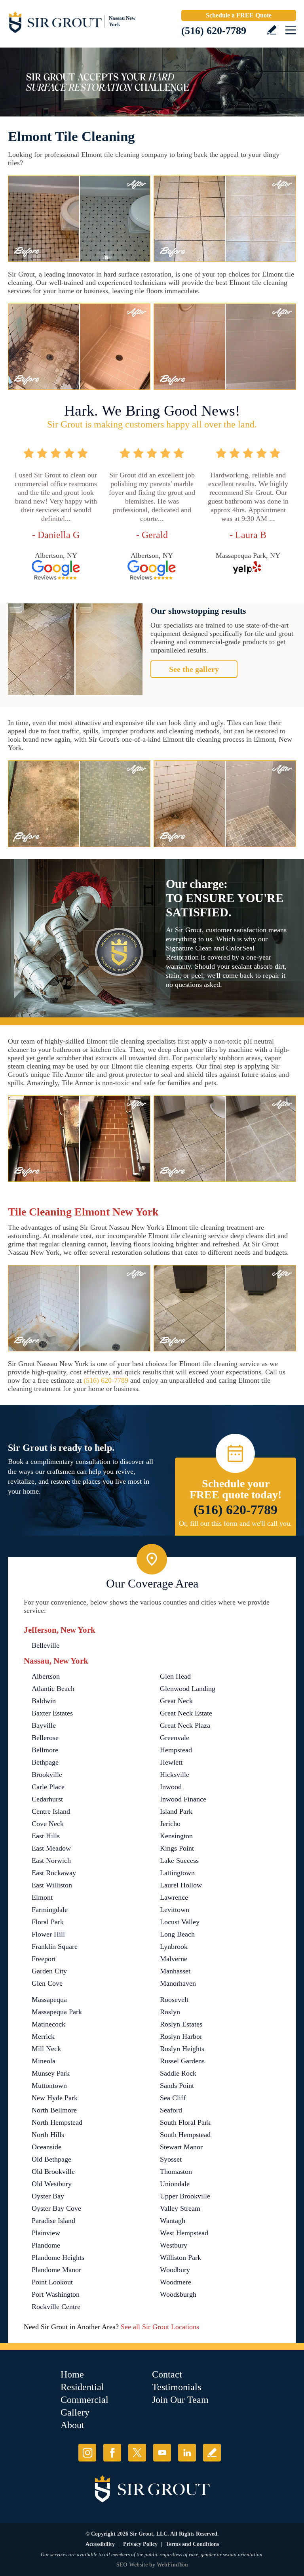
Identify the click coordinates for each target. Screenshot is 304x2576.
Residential (82, 2387)
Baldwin (44, 1701)
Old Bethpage (51, 2159)
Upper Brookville (185, 2196)
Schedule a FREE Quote (239, 15)
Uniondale (175, 2184)
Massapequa (49, 2000)
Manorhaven (178, 1983)
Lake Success (179, 1860)
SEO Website (132, 2565)
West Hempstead (184, 2233)
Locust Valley (180, 1922)
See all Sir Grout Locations (160, 2327)
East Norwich (51, 1860)
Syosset (171, 2159)
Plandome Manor (56, 2270)
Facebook (112, 2453)
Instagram (87, 2453)
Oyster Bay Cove (56, 2208)
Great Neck (176, 1701)
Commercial (85, 2400)
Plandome (46, 2245)
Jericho (170, 1824)
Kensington (176, 1836)
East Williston (52, 1885)
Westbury (174, 2245)
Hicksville (175, 1775)
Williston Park (180, 2257)
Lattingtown (177, 1873)
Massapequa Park (57, 2012)
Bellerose (45, 1738)
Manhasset (175, 1971)
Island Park (176, 1811)
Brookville (47, 1775)
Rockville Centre (56, 2307)
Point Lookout (52, 2282)
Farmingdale (50, 1910)
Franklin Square (55, 1946)
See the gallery (194, 669)
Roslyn (170, 2012)
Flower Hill (48, 1934)
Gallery (75, 2412)
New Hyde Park (55, 2098)
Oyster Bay (48, 2196)
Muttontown (49, 2086)
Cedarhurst (47, 1799)
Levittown (175, 1910)
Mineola (44, 2061)
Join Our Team (180, 2400)
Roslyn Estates (181, 2024)
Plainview (46, 2233)
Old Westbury (52, 2184)
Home (72, 2374)
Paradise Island (53, 2221)
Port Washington (56, 2294)
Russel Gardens (182, 2061)
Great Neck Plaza (185, 1725)
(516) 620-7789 (214, 31)
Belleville (46, 1645)
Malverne (174, 1959)
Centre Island (51, 1811)
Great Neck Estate (186, 1713)
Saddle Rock (178, 2073)
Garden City (49, 1971)
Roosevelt (174, 2000)
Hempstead (176, 1750)
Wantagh (173, 2221)
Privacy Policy (140, 2544)
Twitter (137, 2453)
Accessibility (100, 2544)
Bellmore (45, 1750)
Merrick (43, 2036)
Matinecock (48, 2024)
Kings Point (177, 1848)
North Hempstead (57, 2122)
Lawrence (174, 1897)
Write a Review (272, 30)
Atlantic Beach (53, 1689)
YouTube (162, 2453)
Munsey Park (51, 2073)
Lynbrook (174, 1946)
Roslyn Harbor (181, 2036)
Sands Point (177, 2086)
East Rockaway (54, 1873)
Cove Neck (48, 1824)
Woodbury (175, 2270)
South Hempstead (185, 2135)
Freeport (44, 1959)
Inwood (171, 1787)
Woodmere (176, 2282)
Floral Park (48, 1922)
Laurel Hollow (181, 1885)
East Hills (46, 1836)
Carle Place (48, 1787)
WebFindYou (172, 2565)
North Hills (48, 2135)
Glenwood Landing (188, 1689)
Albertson (46, 1676)
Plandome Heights (58, 2257)
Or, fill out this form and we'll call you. (236, 1523)
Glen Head (175, 1676)
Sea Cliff (173, 2098)
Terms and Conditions (192, 2544)
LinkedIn (187, 2453)
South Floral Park (185, 2122)
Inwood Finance (183, 1799)
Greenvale (175, 1738)
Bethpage (45, 1762)
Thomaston (176, 2171)
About (72, 2425)
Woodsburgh (178, 2294)
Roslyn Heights (182, 2049)
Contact (167, 2374)
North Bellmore (54, 2110)
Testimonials (177, 2387)
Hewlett (171, 1762)
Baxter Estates (52, 1713)
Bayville (44, 1725)
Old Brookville (53, 2171)
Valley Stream (180, 2208)
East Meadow (51, 1848)
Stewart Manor (181, 2147)
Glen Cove (47, 1983)
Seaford (171, 2110)
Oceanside (47, 2147)
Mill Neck (46, 2049)
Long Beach (177, 1934)
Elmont (42, 1897)
